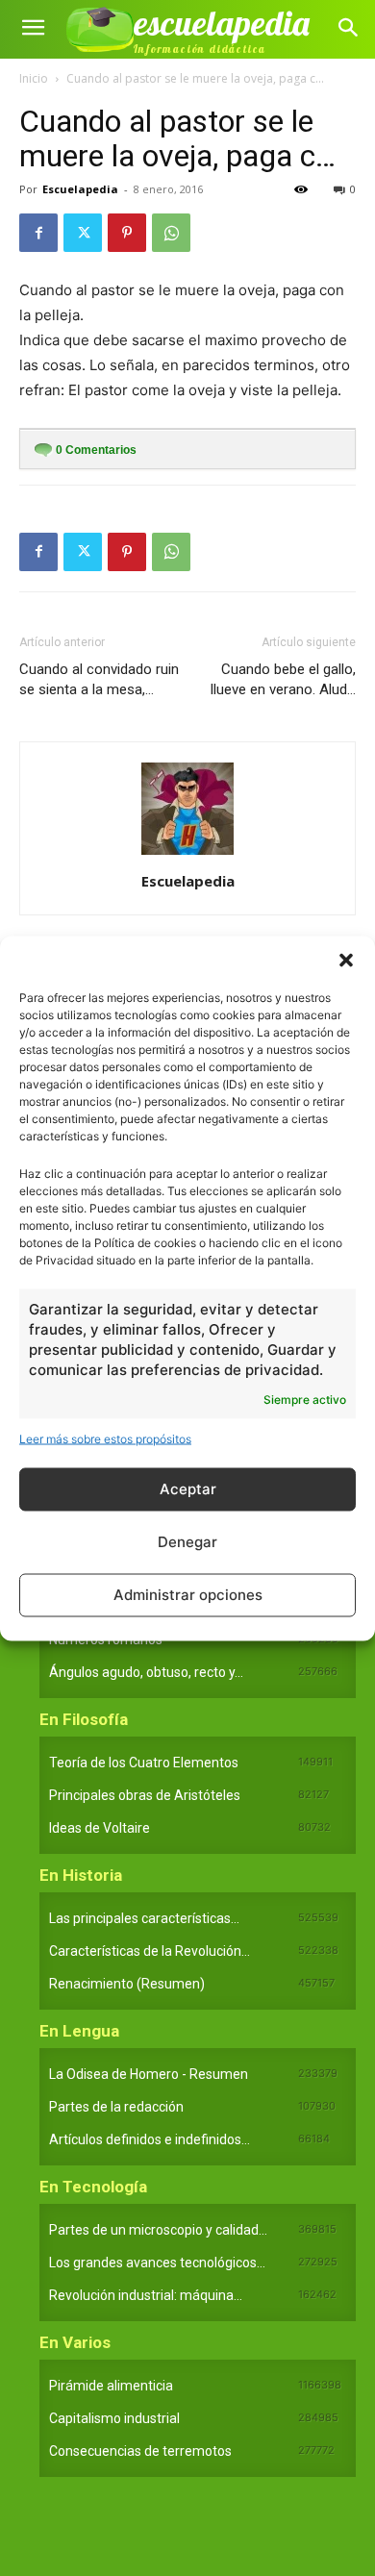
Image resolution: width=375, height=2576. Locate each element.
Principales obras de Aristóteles (145, 1795)
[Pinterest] (127, 233)
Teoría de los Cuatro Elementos (144, 1763)
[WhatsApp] (171, 233)
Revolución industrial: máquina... (146, 2295)
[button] (346, 960)
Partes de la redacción (116, 2107)
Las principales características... (144, 1918)
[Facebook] (38, 233)
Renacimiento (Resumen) (127, 1984)
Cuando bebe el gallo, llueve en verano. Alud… (283, 679)
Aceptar (188, 1489)
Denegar (187, 1542)
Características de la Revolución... (150, 1951)
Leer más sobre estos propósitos (105, 1438)
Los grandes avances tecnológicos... (157, 2263)
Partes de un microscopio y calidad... (158, 2230)
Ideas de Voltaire (100, 1828)
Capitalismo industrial (114, 2418)
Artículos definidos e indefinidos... (150, 2139)
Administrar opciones (188, 1595)
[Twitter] (83, 233)
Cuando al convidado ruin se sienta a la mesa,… (99, 679)
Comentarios (96, 450)
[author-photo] (187, 854)
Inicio (34, 78)
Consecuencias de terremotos (140, 2451)
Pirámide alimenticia (111, 2386)
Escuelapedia (80, 189)
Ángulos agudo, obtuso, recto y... (146, 1672)
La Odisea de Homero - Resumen (149, 2074)
